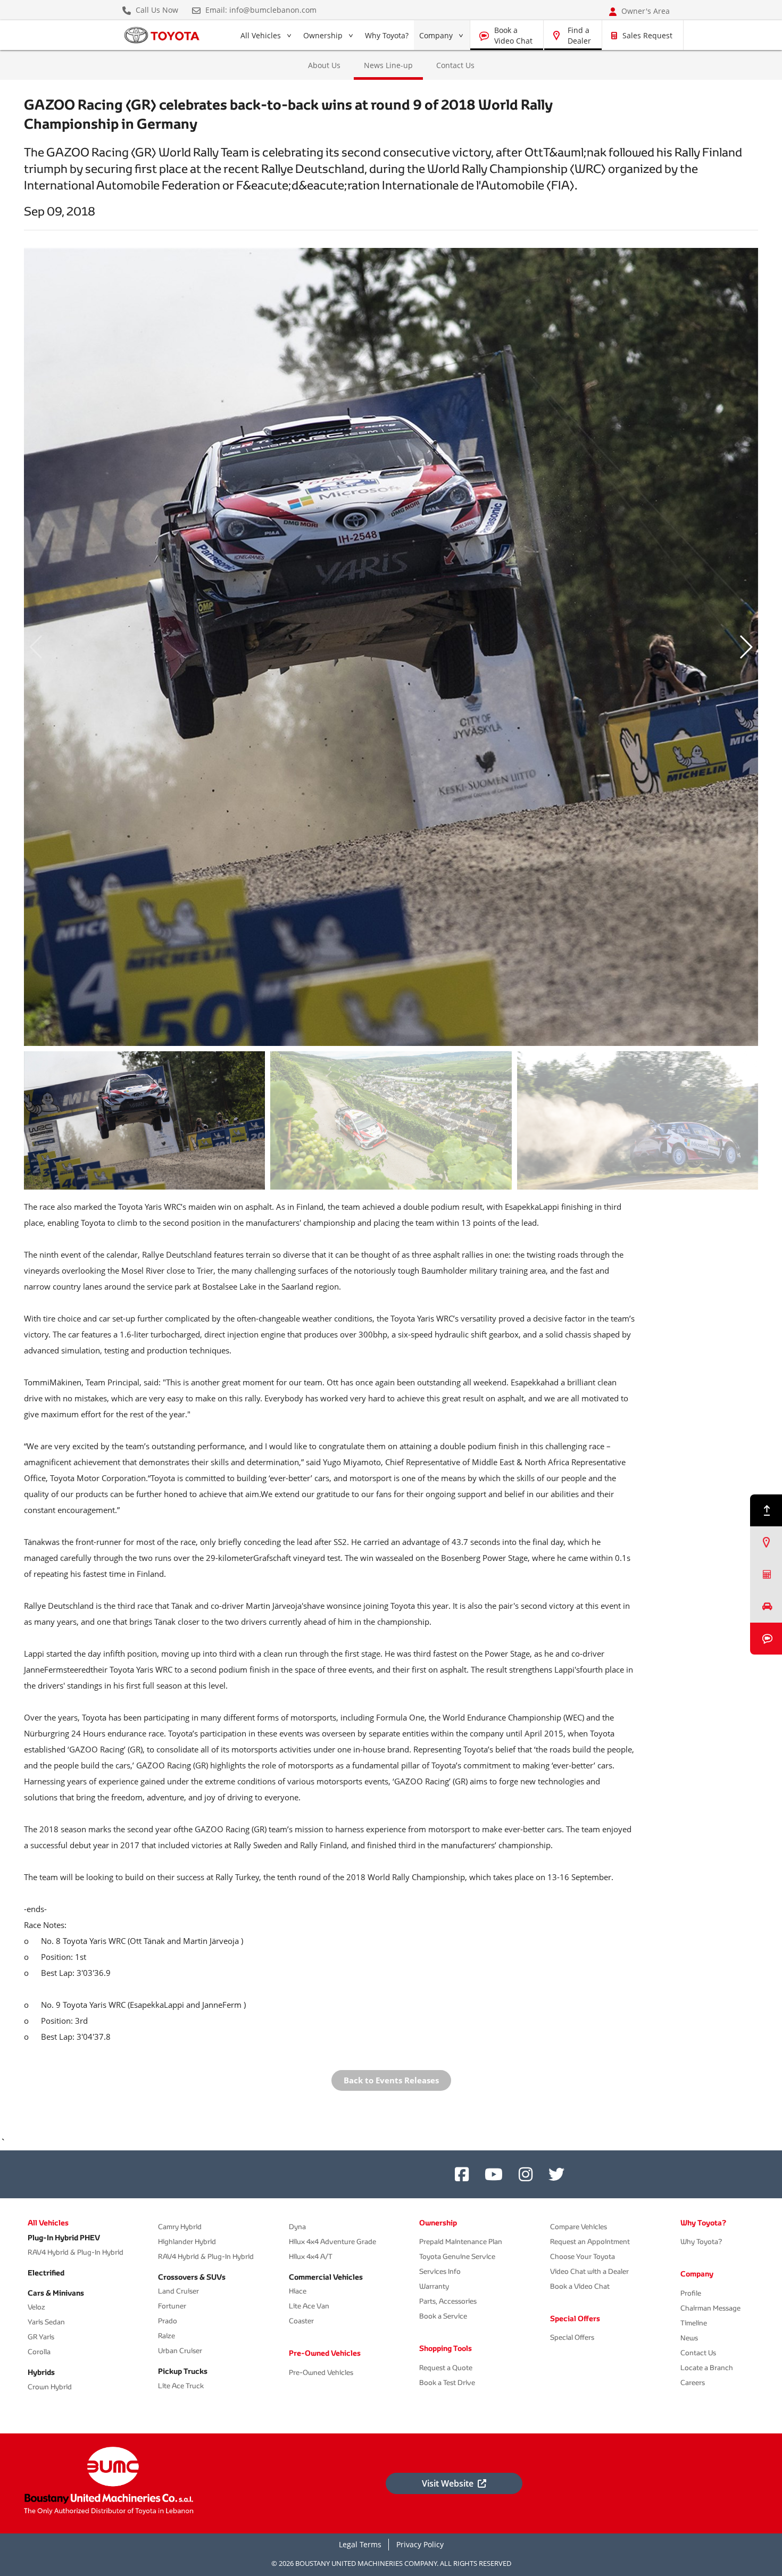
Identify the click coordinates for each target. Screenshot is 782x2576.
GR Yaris (41, 2337)
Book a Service (443, 2316)
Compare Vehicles (579, 2227)
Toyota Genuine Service (457, 2257)
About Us (324, 65)
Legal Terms (360, 2544)
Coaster (301, 2321)
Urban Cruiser (180, 2351)
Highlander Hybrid (187, 2242)
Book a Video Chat (513, 35)
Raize (167, 2336)
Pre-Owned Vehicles (325, 2353)
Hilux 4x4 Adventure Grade (332, 2242)
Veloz (36, 2307)
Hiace (298, 2291)
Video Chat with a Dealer (589, 2271)
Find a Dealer (579, 35)
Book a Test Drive (447, 2383)
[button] (746, 647)
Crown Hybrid (50, 2387)
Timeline (694, 2323)
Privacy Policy (420, 2544)
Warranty (434, 2286)
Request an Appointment (590, 2242)
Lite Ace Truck (181, 2386)
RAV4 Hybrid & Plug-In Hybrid (76, 2252)
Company (436, 35)
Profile (691, 2293)
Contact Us (455, 65)
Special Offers (575, 2319)
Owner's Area (644, 11)
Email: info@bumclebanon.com (260, 10)
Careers (693, 2383)
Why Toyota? (387, 35)
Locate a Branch (707, 2368)
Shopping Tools (446, 2348)
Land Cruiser (178, 2291)
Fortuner (172, 2306)
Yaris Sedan (46, 2322)
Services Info (440, 2271)
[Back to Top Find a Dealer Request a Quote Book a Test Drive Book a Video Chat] (766, 1574)
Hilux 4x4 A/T (311, 2257)
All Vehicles (260, 38)
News (689, 2338)
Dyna (297, 2227)
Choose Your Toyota (583, 2257)
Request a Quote (446, 2368)
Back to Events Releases (391, 2080)
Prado (168, 2321)
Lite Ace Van (309, 2306)
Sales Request (647, 35)
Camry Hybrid (180, 2227)
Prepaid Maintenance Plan (461, 2242)
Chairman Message (710, 2308)
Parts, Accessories (448, 2301)
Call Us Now (156, 10)
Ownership (323, 35)
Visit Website (448, 2483)
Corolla (39, 2352)
